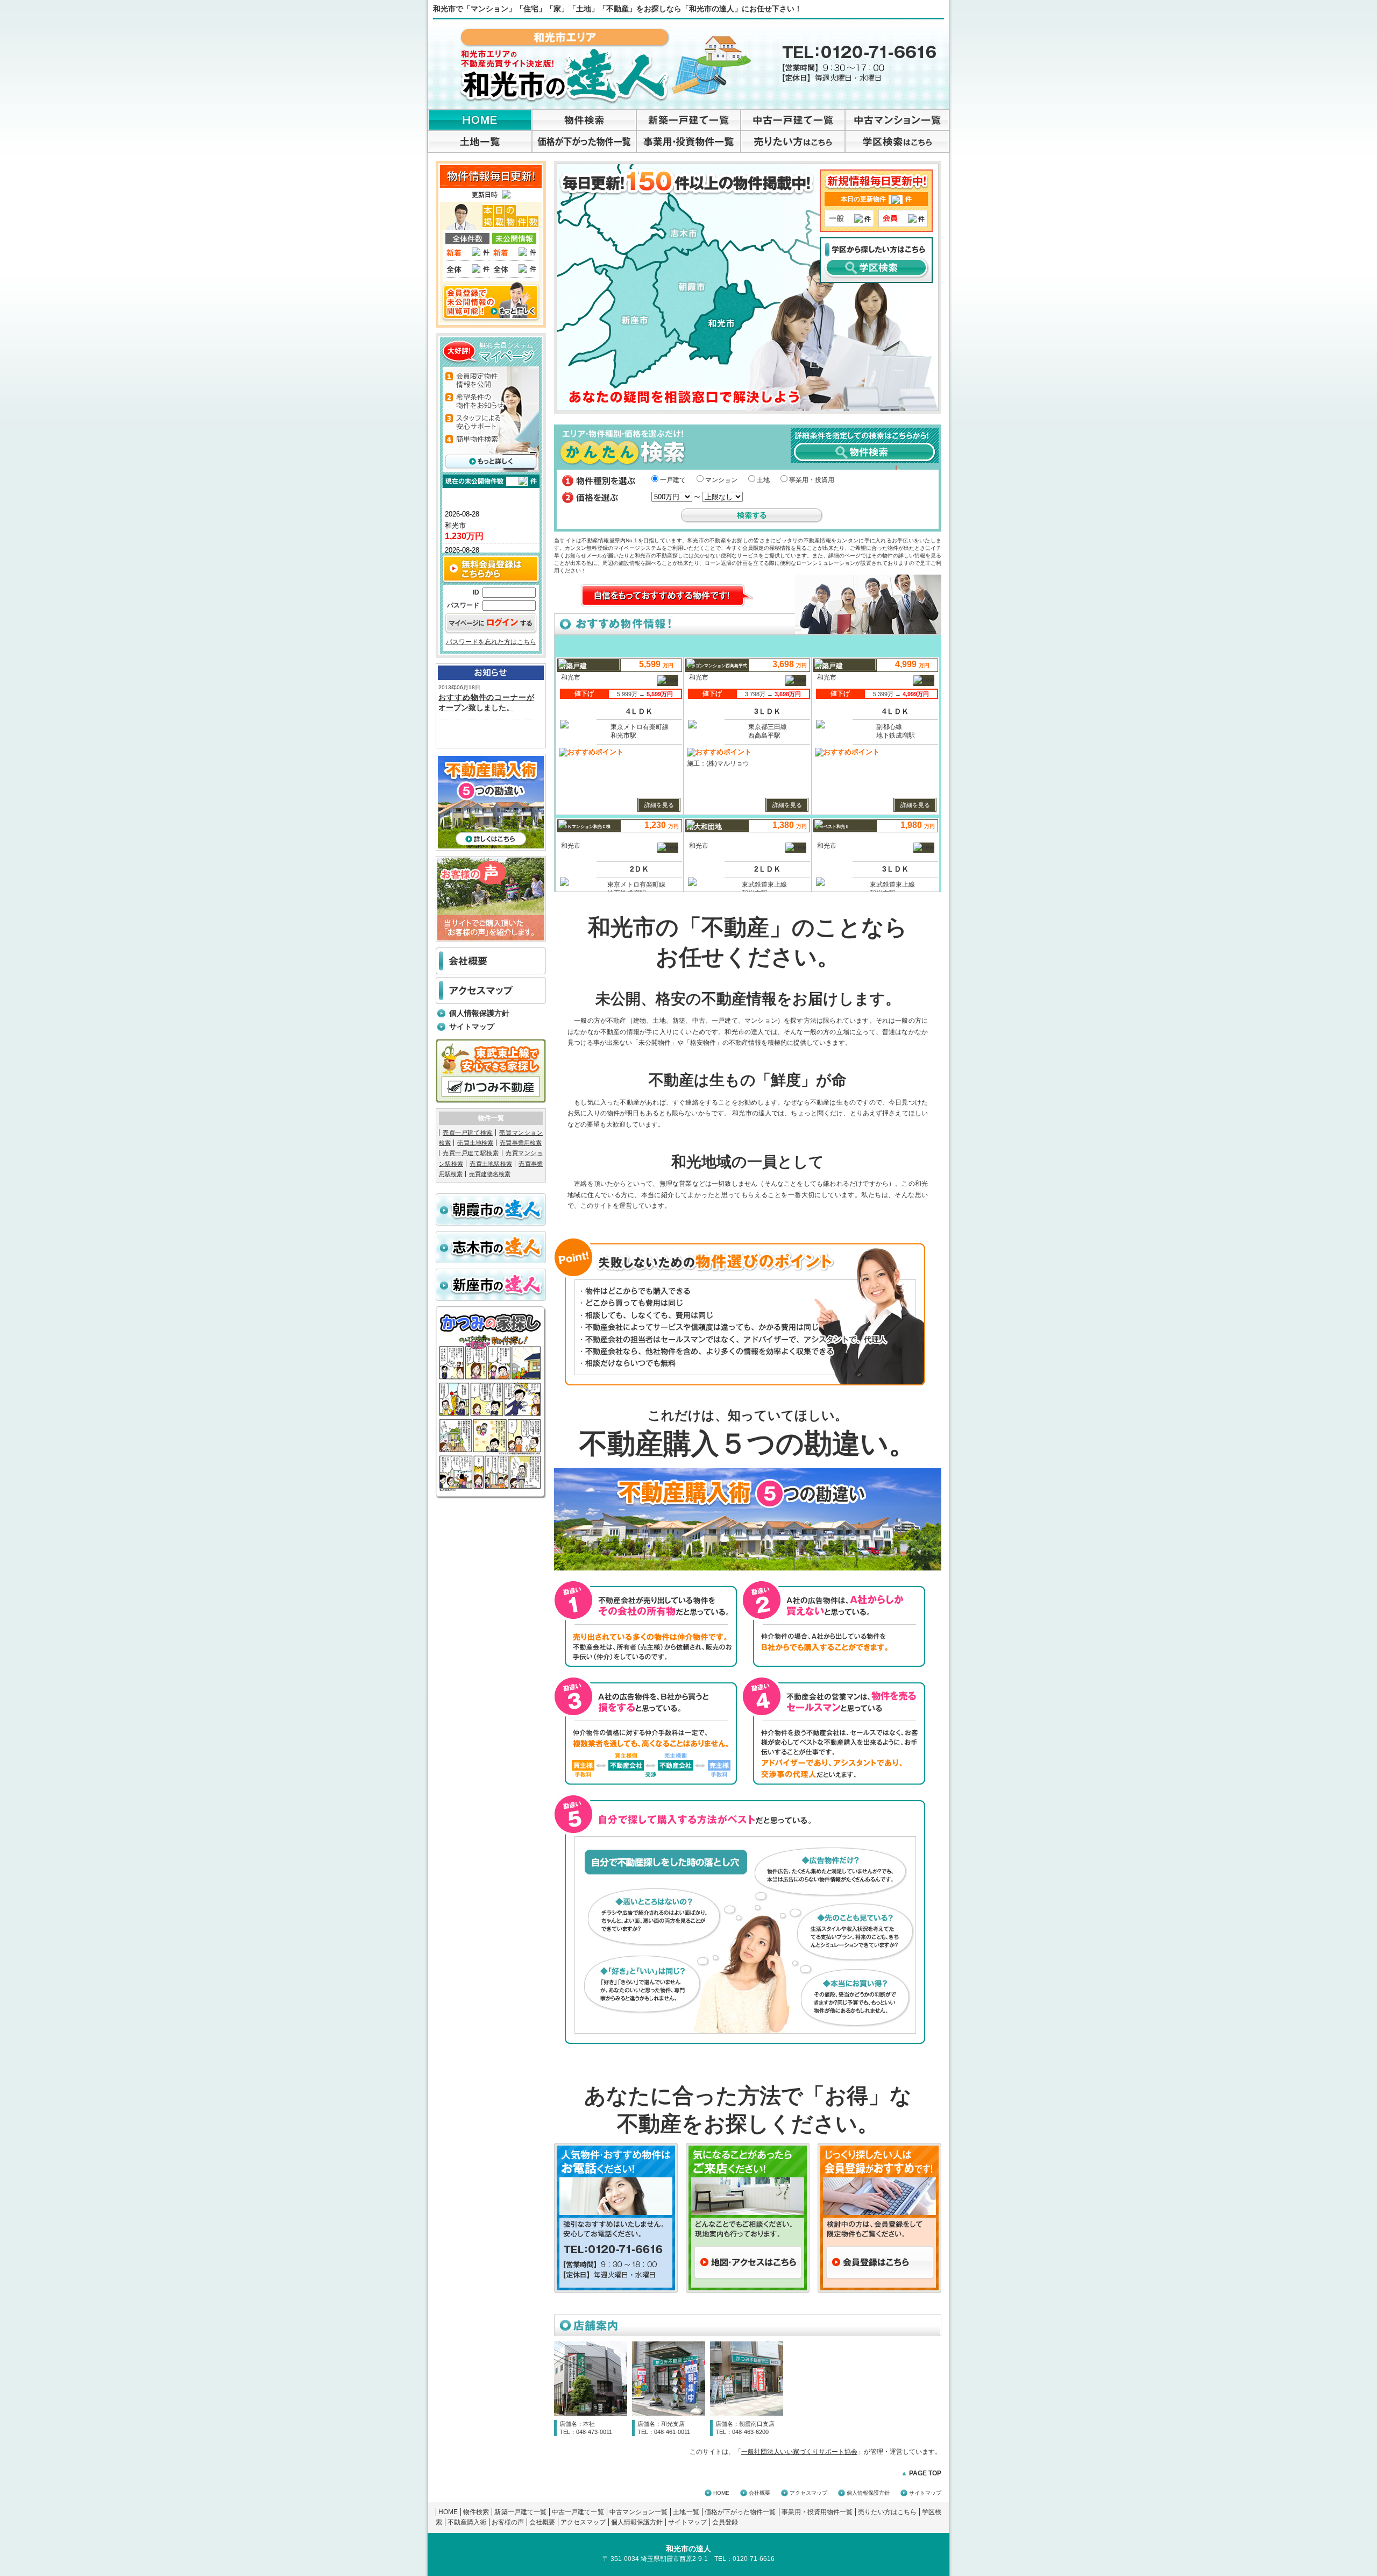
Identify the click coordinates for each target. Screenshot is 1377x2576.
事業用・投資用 (812, 480)
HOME (721, 2493)
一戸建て (673, 480)
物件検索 (476, 2512)
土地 (763, 480)
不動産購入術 (467, 2522)
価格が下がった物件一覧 (740, 2512)
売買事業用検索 (521, 1143)
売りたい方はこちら (887, 2512)
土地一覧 (686, 2512)
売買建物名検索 (490, 1174)
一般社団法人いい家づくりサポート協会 (799, 2452)
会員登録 (725, 2522)
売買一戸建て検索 (468, 1133)
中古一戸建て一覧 (578, 2512)
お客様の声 (508, 2522)
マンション (721, 480)
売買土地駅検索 (491, 1164)
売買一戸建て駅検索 (471, 1153)
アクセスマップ (808, 2493)
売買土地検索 (475, 1143)
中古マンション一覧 (639, 2512)
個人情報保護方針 (479, 1013)
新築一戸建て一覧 (520, 2512)
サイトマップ (472, 1027)
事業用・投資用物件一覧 (817, 2512)
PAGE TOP (921, 2473)
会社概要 (760, 2493)
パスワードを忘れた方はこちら (491, 642)
